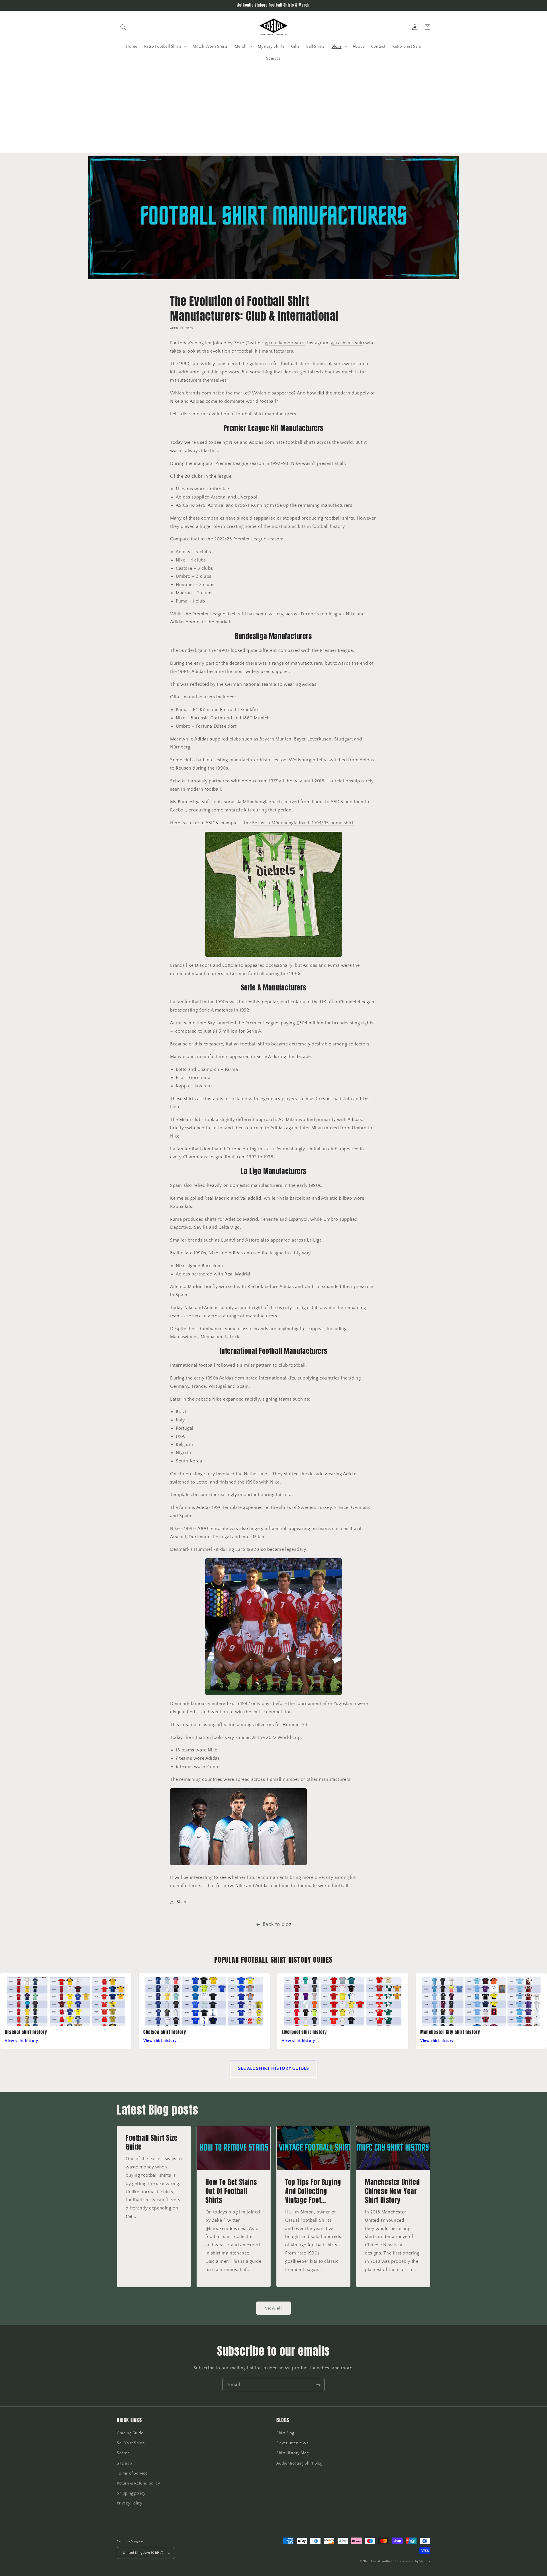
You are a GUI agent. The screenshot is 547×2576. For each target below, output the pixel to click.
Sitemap (124, 2463)
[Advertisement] (273, 113)
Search (123, 2453)
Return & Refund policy (138, 2483)
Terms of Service (132, 2473)
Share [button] (182, 1902)
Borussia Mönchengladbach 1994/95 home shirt (303, 823)
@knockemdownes (285, 343)
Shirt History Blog (293, 2453)
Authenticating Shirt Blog (299, 2463)
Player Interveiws (292, 2443)
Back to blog (277, 1924)
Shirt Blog (285, 2433)
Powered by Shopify (416, 2561)
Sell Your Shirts (131, 2443)
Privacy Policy (129, 2503)
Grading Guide (130, 2433)
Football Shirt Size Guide (152, 2142)
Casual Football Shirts (386, 2561)
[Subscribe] (318, 2385)
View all (273, 2308)
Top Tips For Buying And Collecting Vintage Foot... (313, 2191)
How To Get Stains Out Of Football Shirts (231, 2191)
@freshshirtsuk (347, 343)
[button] (123, 27)
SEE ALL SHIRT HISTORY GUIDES (274, 2068)
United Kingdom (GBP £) (143, 2553)
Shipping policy (131, 2493)
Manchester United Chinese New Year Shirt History (392, 2191)
